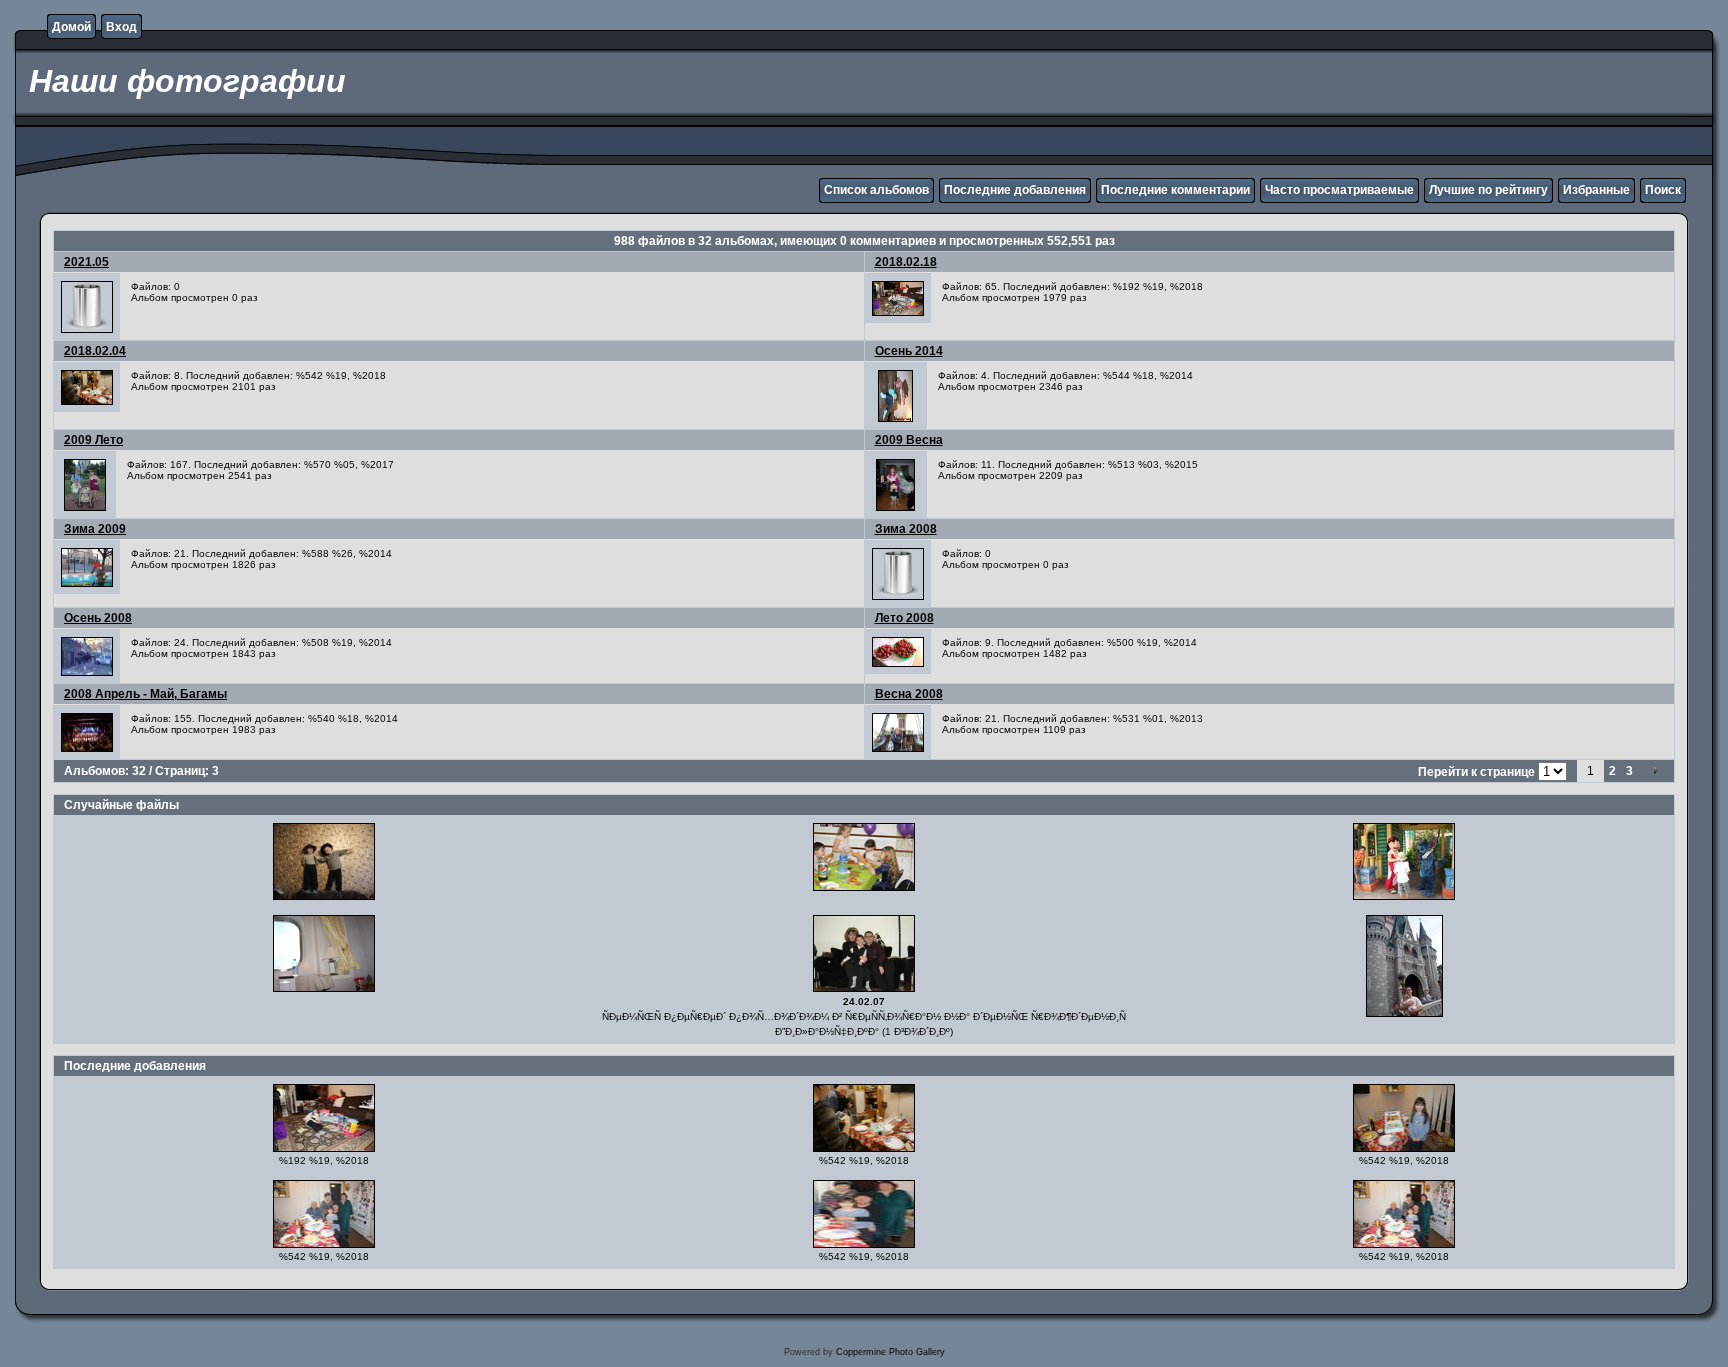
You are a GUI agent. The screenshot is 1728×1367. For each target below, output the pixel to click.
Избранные (1596, 190)
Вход (121, 27)
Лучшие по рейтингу (1488, 190)
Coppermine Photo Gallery (890, 1352)
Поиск (1663, 190)
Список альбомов (876, 190)
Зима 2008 (906, 529)
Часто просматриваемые (1339, 190)
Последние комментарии (1175, 190)
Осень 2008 (98, 618)
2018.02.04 (95, 351)
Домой (71, 27)
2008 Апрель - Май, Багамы (145, 694)
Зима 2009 (95, 529)
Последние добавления (1015, 190)
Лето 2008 (904, 618)
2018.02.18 (906, 262)
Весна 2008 (909, 694)
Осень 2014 (909, 351)
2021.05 (86, 262)
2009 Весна (909, 440)
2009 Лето (93, 440)
